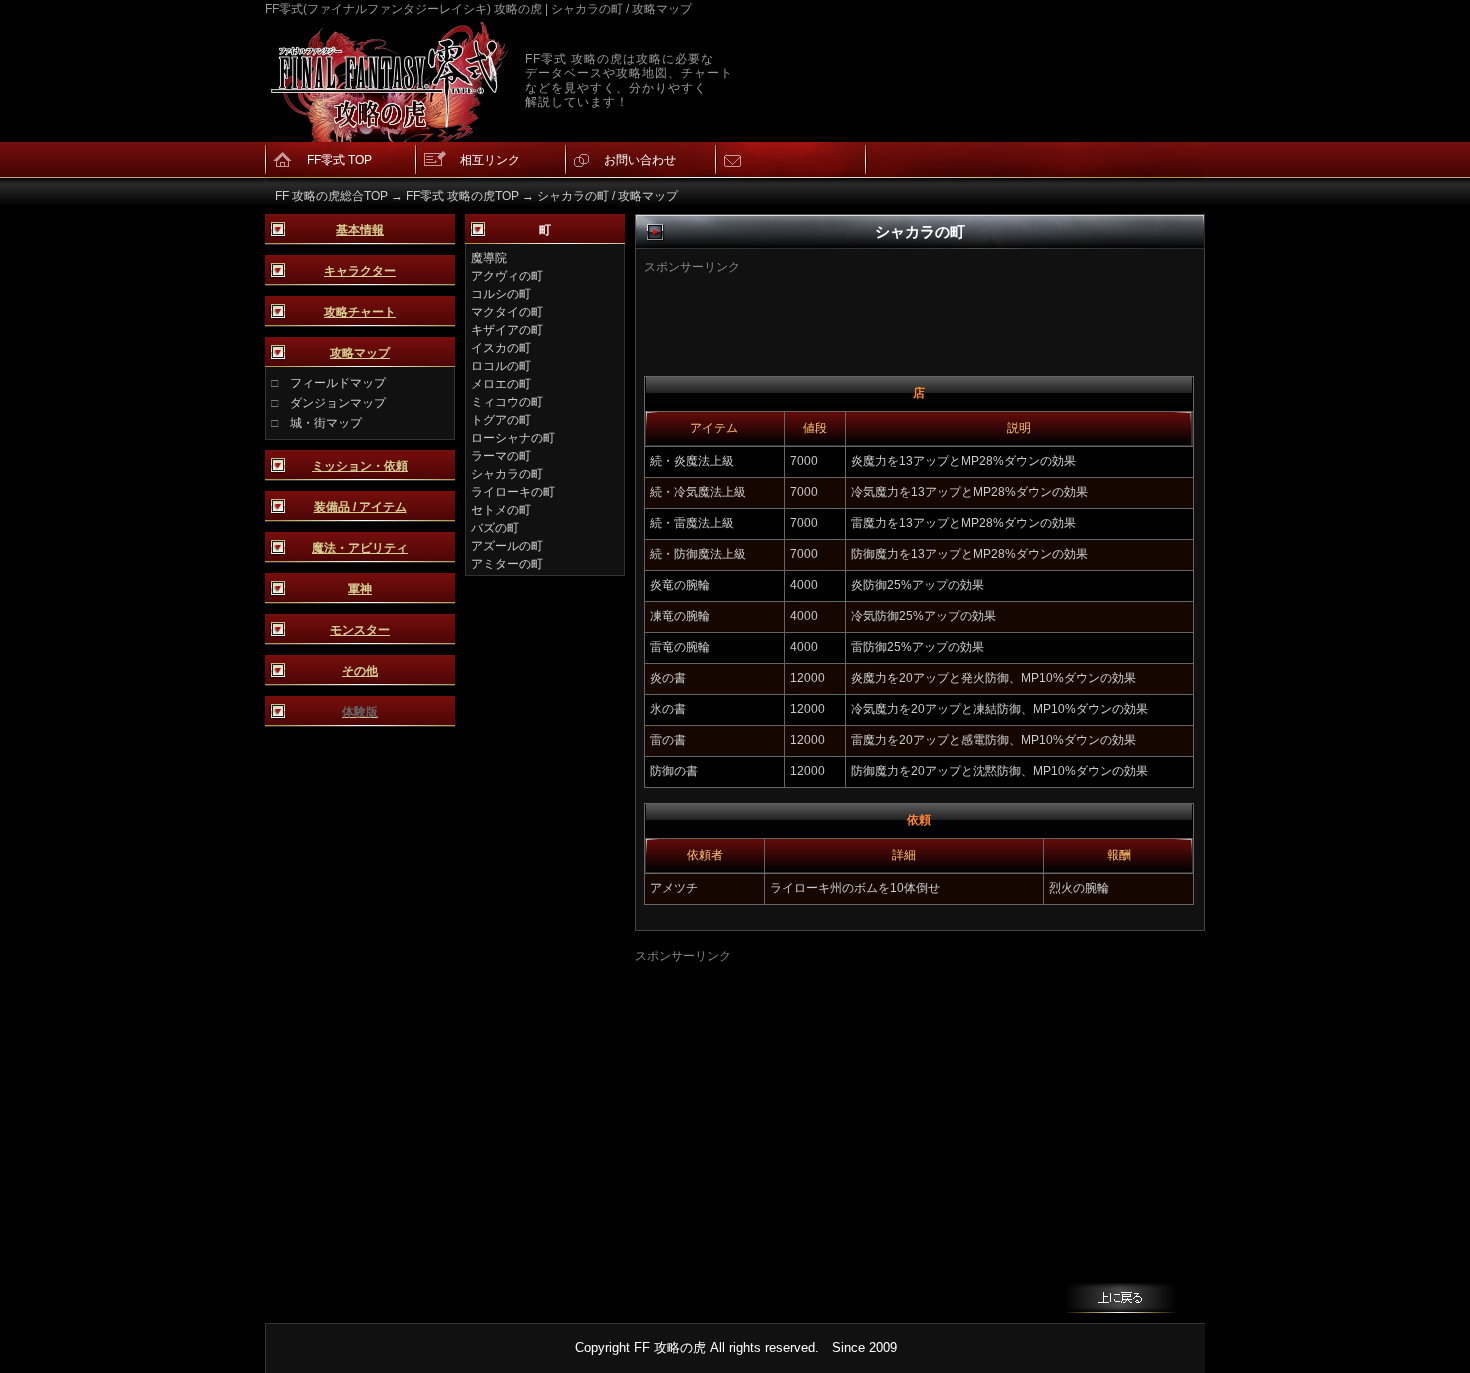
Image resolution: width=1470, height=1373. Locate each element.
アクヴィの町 (507, 276)
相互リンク (490, 160)
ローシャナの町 (513, 438)
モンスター (360, 630)
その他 (360, 671)
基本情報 (360, 230)
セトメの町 (501, 510)
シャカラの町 (507, 474)
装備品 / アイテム (360, 507)
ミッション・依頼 (360, 466)
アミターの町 (507, 564)
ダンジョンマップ (338, 403)
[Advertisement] (888, 306)
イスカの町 (501, 348)
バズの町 (495, 528)
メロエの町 (501, 384)
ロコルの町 (501, 366)
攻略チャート (360, 312)
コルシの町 (501, 294)
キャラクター (360, 271)
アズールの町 (507, 546)
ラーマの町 (501, 456)
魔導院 (489, 258)
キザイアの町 (507, 330)
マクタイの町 (507, 312)
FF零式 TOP (339, 160)
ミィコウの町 (507, 402)
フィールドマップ (338, 383)
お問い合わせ (640, 160)
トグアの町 (501, 420)
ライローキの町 (513, 492)
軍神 (360, 589)
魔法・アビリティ (360, 548)
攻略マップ (360, 353)
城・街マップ (326, 423)
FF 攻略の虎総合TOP (331, 196)
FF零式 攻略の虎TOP (462, 196)
